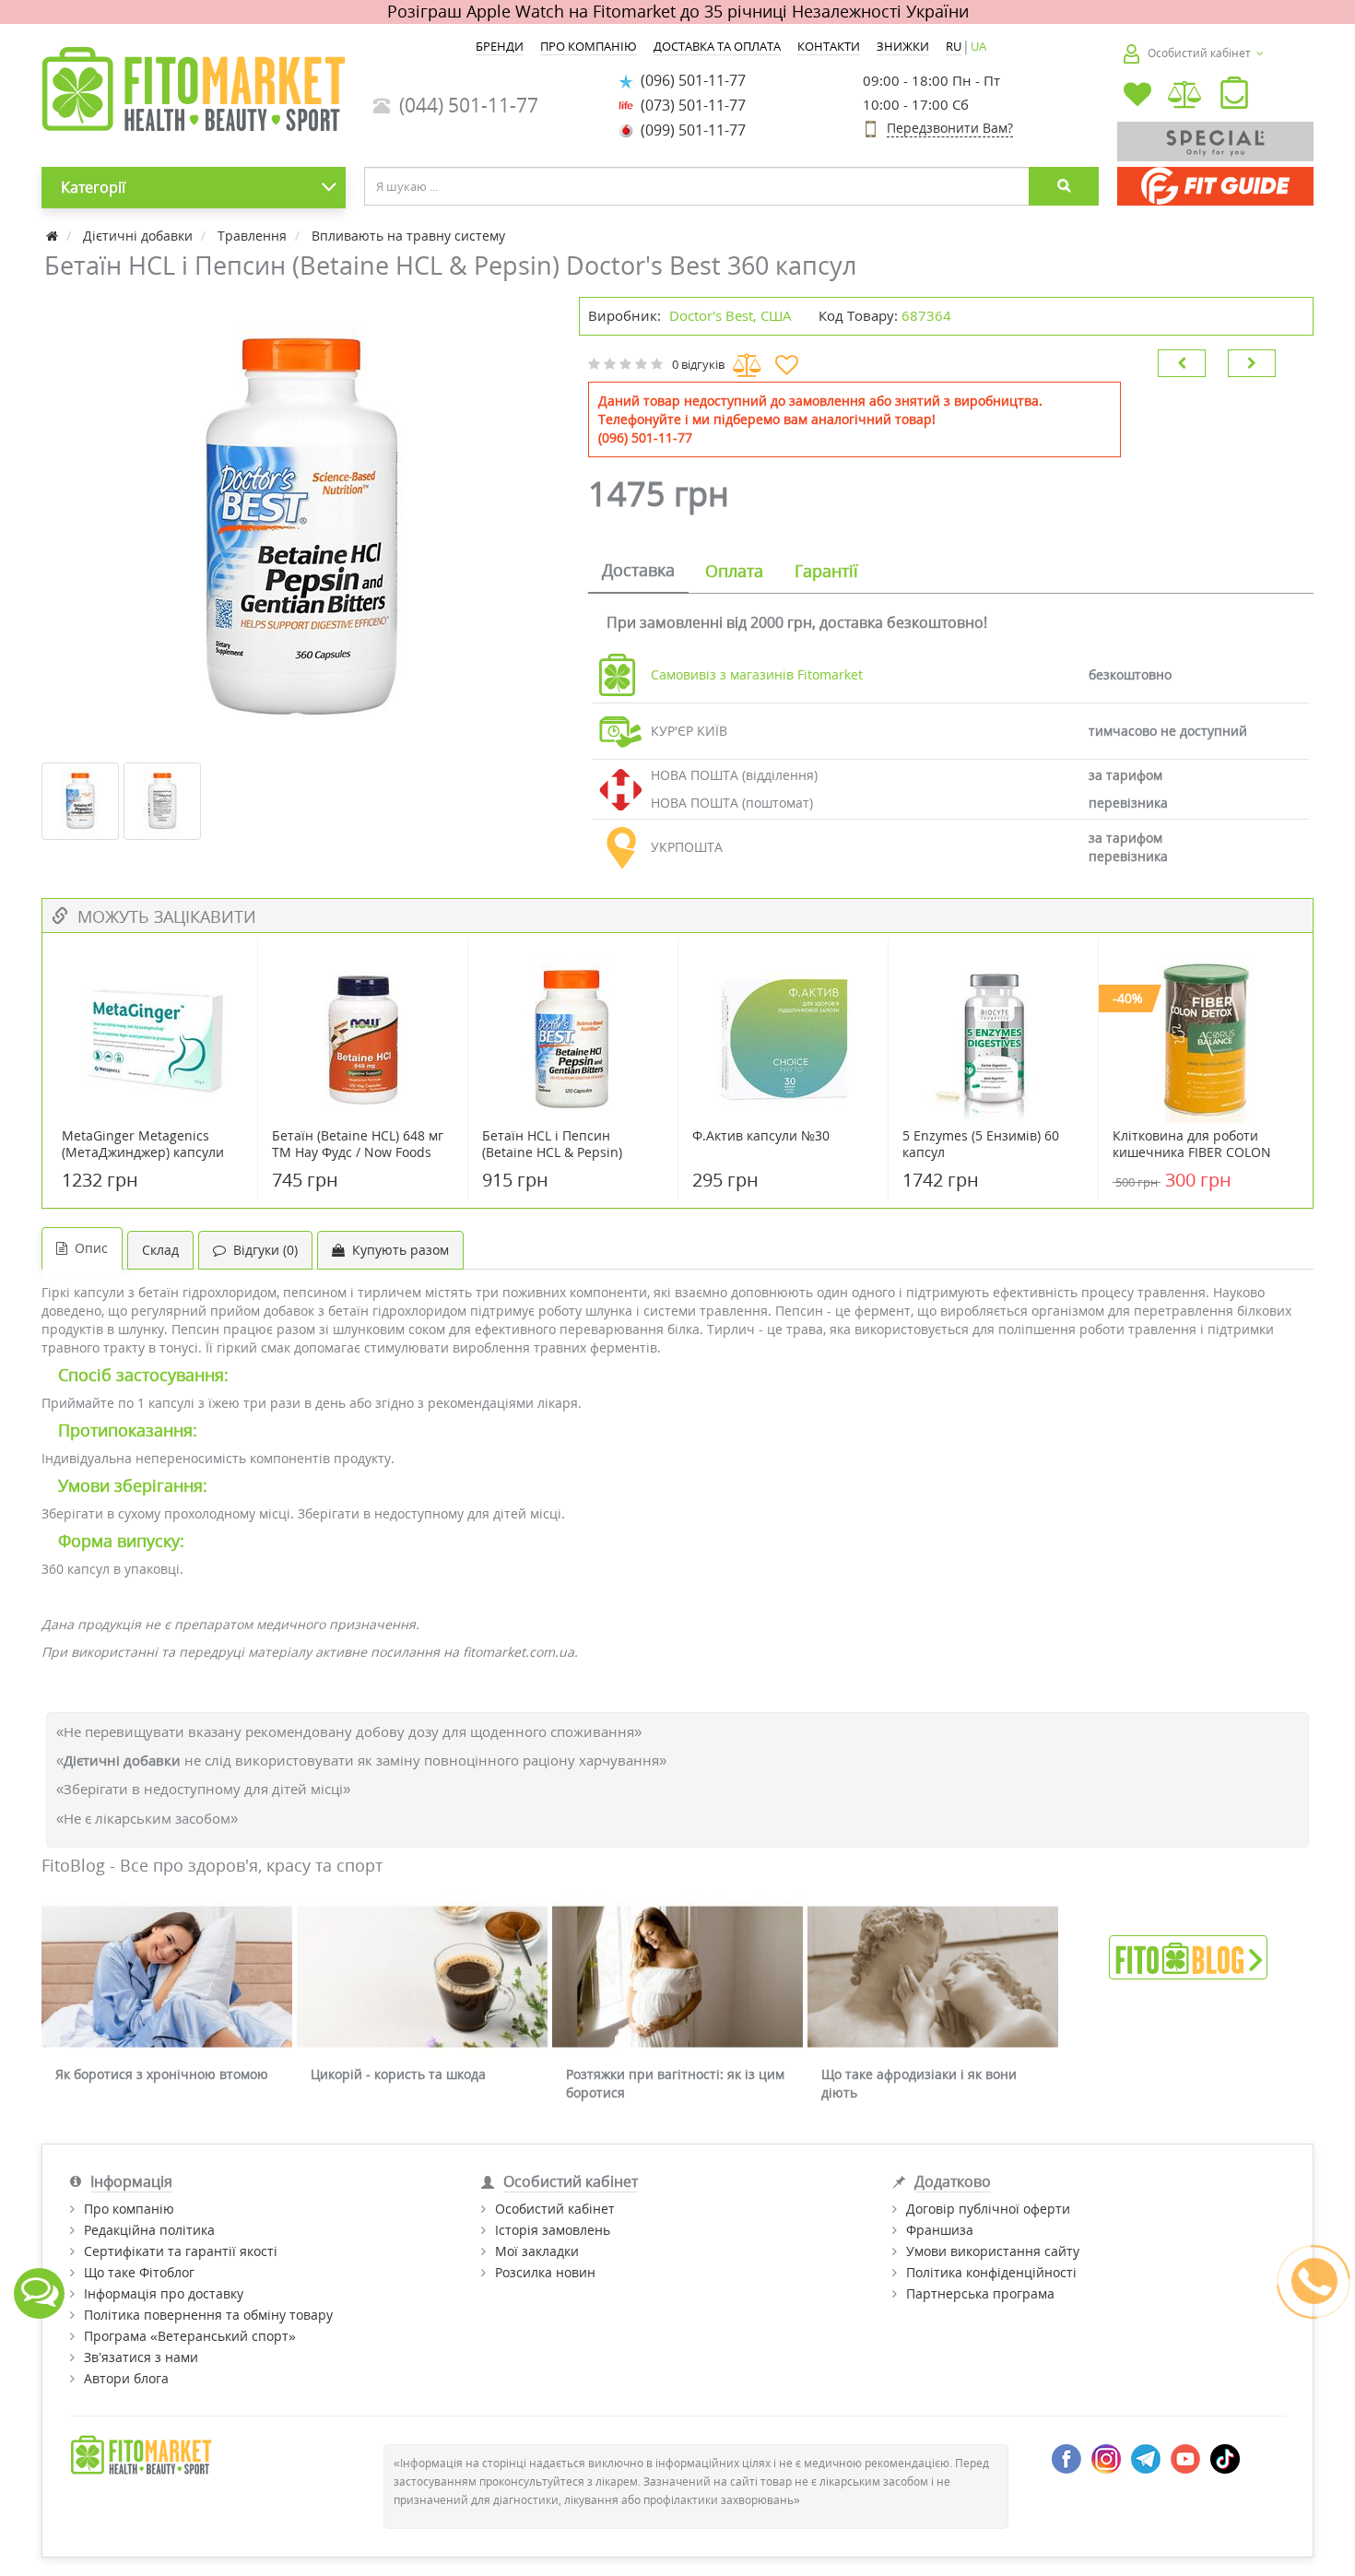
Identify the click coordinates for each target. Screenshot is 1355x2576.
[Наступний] (1252, 363)
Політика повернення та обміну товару (208, 2315)
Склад (160, 1250)
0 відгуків (698, 364)
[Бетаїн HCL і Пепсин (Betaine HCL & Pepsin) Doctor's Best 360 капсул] (301, 527)
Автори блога (126, 2378)
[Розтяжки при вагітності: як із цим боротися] (677, 1977)
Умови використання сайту (993, 2251)
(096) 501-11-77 (689, 80)
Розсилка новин (545, 2272)
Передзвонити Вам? (950, 128)
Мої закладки (537, 2251)
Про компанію (129, 2209)
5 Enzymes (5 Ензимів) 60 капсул (981, 1144)
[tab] (638, 572)
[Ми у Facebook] (1066, 2458)
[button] (1234, 97)
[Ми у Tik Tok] (1225, 2458)
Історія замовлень (553, 2230)
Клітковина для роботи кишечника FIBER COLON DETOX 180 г (1192, 1152)
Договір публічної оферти (988, 2209)
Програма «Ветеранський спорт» (190, 2336)
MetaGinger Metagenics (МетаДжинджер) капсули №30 (143, 1152)
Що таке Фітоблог (139, 2272)
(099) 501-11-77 (689, 130)
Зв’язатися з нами (141, 2357)
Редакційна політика (149, 2230)
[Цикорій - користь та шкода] (422, 1977)
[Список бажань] (1137, 96)
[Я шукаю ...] (1064, 186)
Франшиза (940, 2230)
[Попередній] (1182, 363)
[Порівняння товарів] (1186, 96)
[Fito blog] (1188, 1956)
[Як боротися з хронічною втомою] (167, 1977)
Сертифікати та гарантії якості (181, 2251)
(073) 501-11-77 (689, 105)
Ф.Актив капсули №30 (761, 1136)
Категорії (93, 187)
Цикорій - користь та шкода (398, 2074)
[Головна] (54, 236)
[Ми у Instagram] (1106, 2458)
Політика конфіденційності (991, 2272)
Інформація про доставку (164, 2293)
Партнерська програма (980, 2293)
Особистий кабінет (555, 2209)
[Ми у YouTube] (1185, 2458)
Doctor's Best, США (731, 315)
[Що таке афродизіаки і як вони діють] (933, 1977)
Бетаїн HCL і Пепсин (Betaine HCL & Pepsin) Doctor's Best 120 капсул (558, 1152)
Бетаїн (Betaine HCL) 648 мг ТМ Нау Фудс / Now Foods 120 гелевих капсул (358, 1152)
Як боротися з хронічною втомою (162, 2074)
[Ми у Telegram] (1146, 2458)
